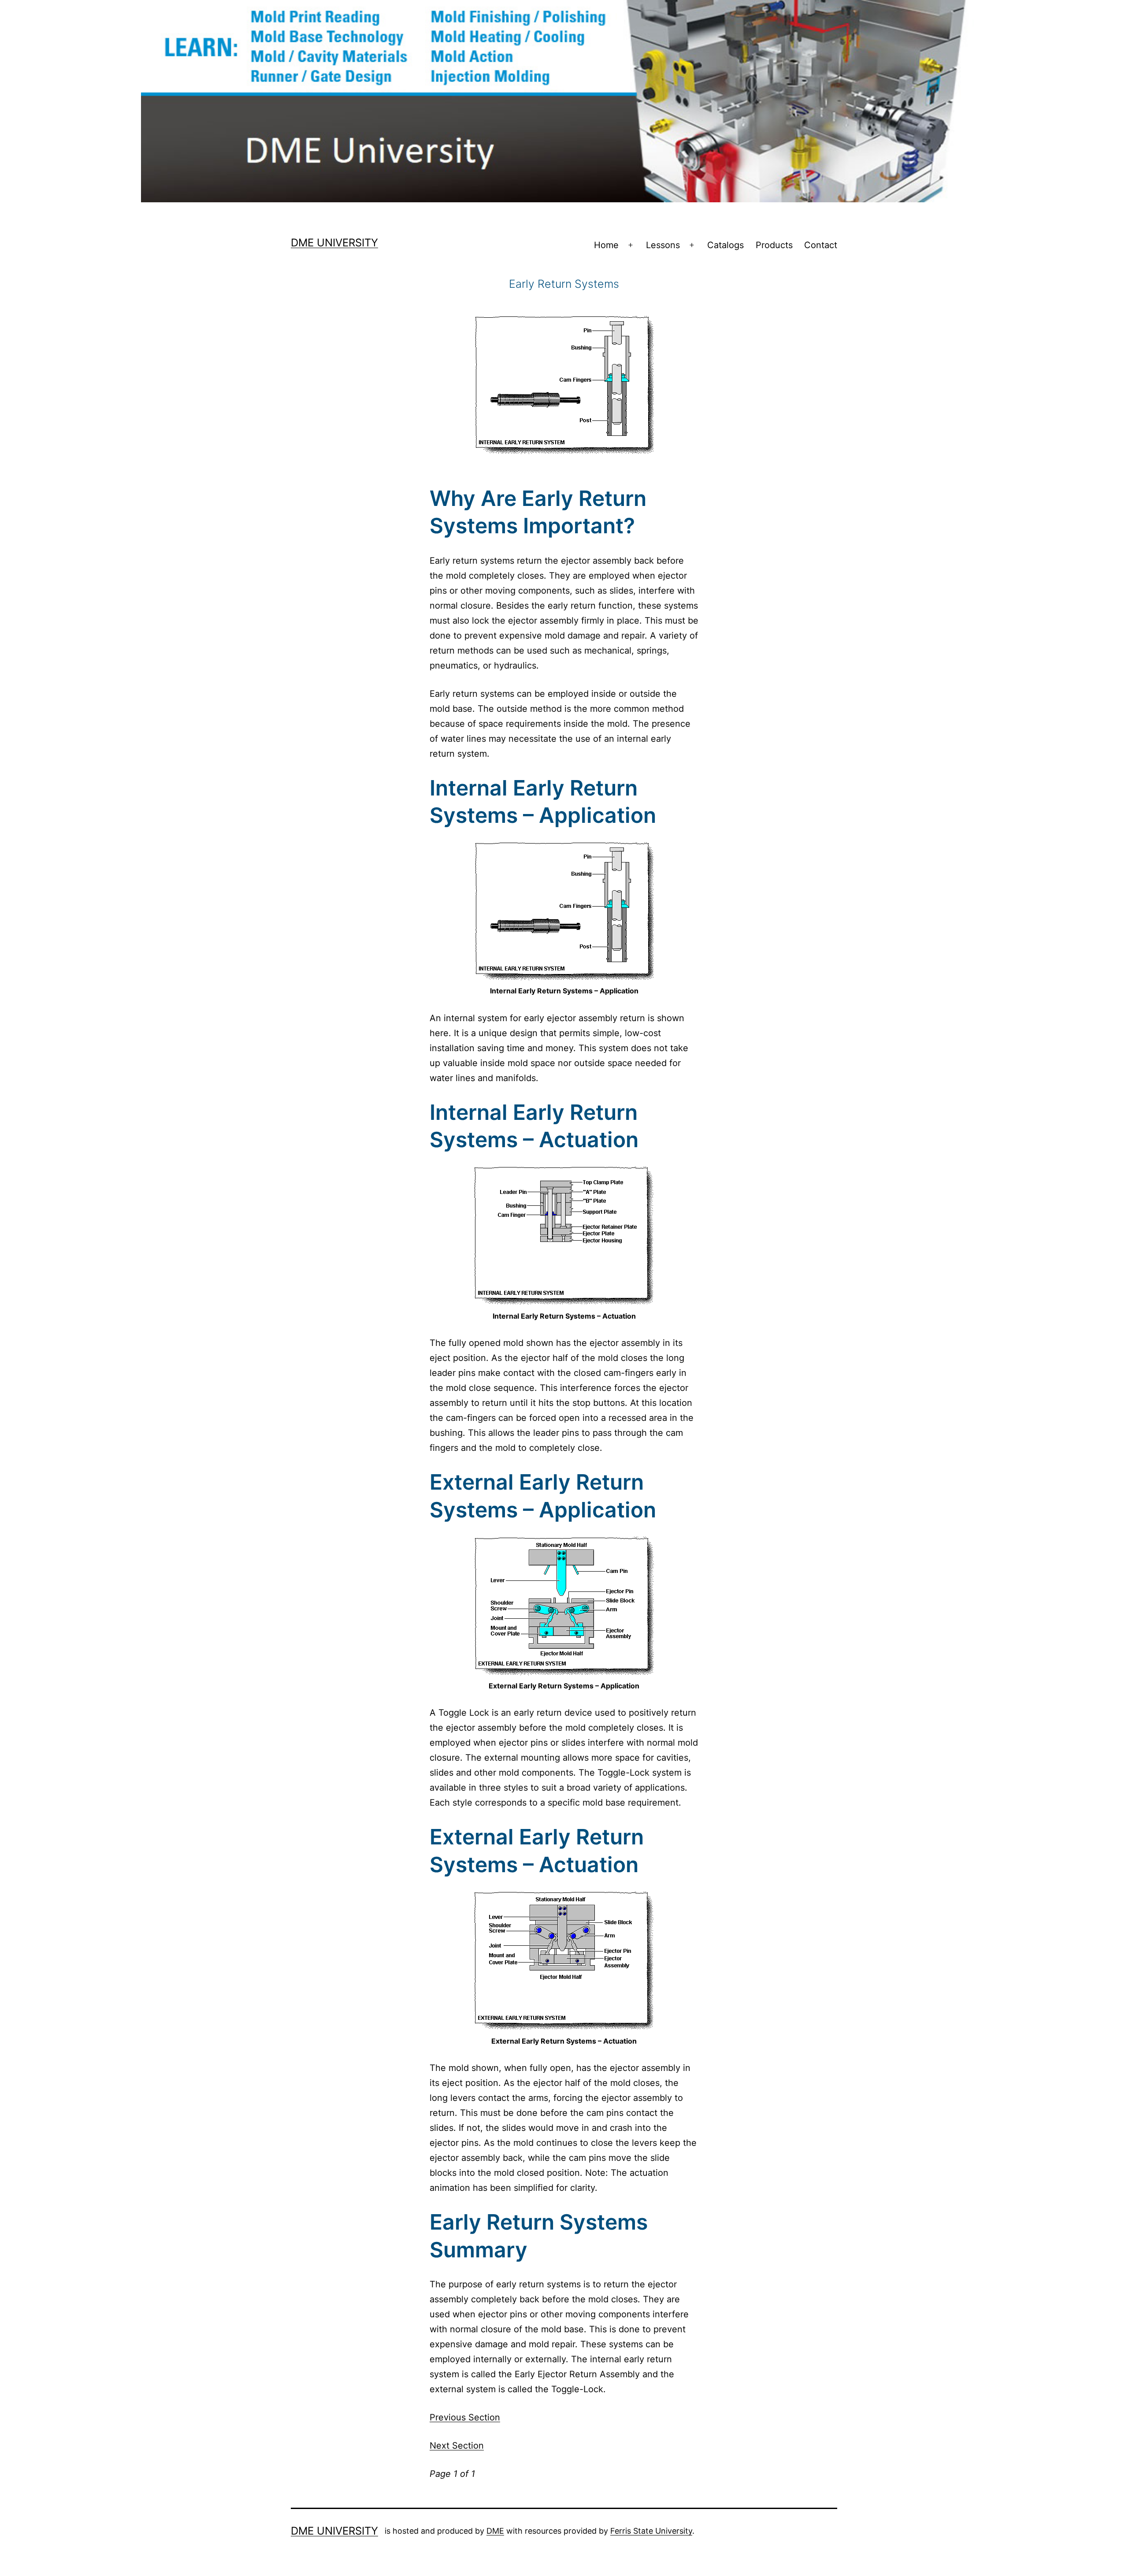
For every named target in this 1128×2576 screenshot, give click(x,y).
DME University (334, 243)
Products (774, 245)
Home (606, 245)
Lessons (663, 245)
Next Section (457, 2446)
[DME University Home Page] (564, 100)
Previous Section (465, 2417)
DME (495, 2531)
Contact (821, 245)
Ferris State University (651, 2531)
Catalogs (725, 245)
